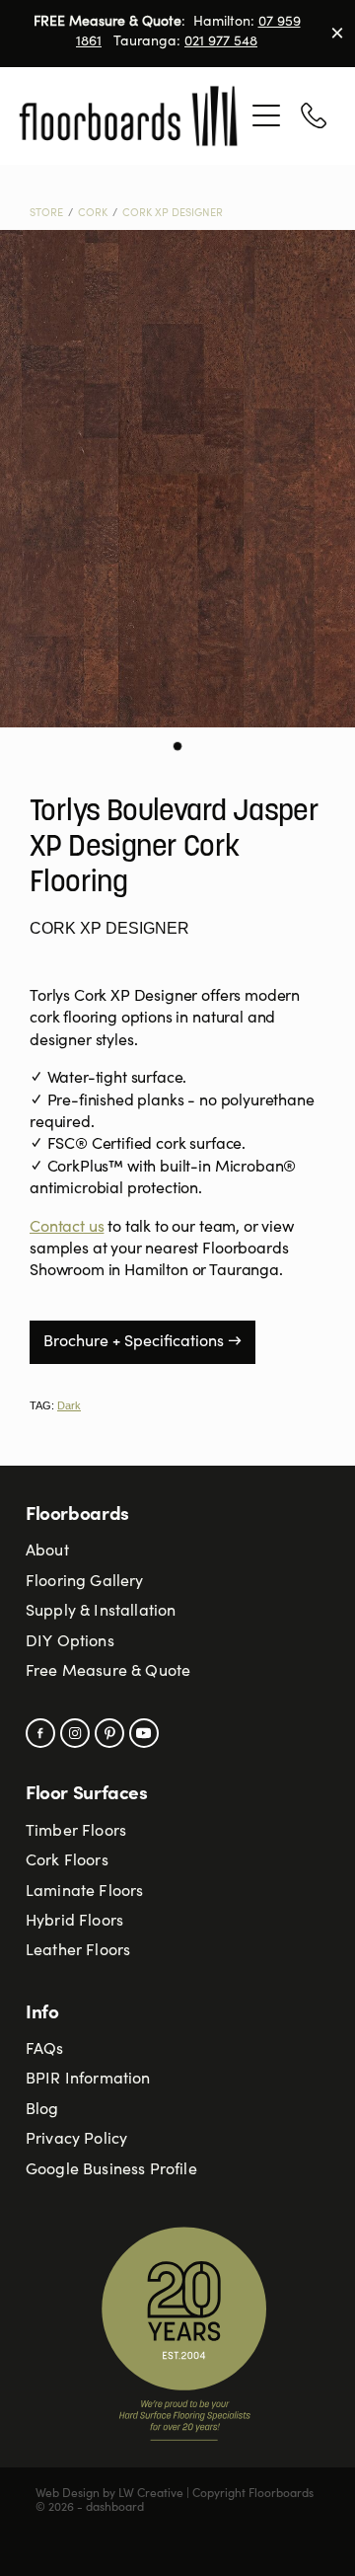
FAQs (45, 2050)
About (47, 1552)
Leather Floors (78, 1951)
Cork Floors (67, 1861)
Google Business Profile (111, 2170)
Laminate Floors (84, 1892)
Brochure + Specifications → (142, 1342)
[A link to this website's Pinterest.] (109, 1733)
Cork (93, 214)
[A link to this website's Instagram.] (75, 1733)
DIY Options (70, 1642)
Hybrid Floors (74, 1922)
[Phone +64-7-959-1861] (314, 115)
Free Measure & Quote (108, 1672)
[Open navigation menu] (266, 115)
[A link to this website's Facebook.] (40, 1733)
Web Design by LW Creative (109, 2494)
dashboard (115, 2508)
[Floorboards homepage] (130, 116)
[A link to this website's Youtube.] (144, 1733)
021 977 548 (221, 42)
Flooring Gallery (85, 1582)
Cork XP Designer (173, 214)
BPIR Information (88, 2080)
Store (46, 214)
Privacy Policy (76, 2140)
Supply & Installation (101, 1612)
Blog (42, 2110)
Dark (69, 1405)
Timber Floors (76, 1832)
